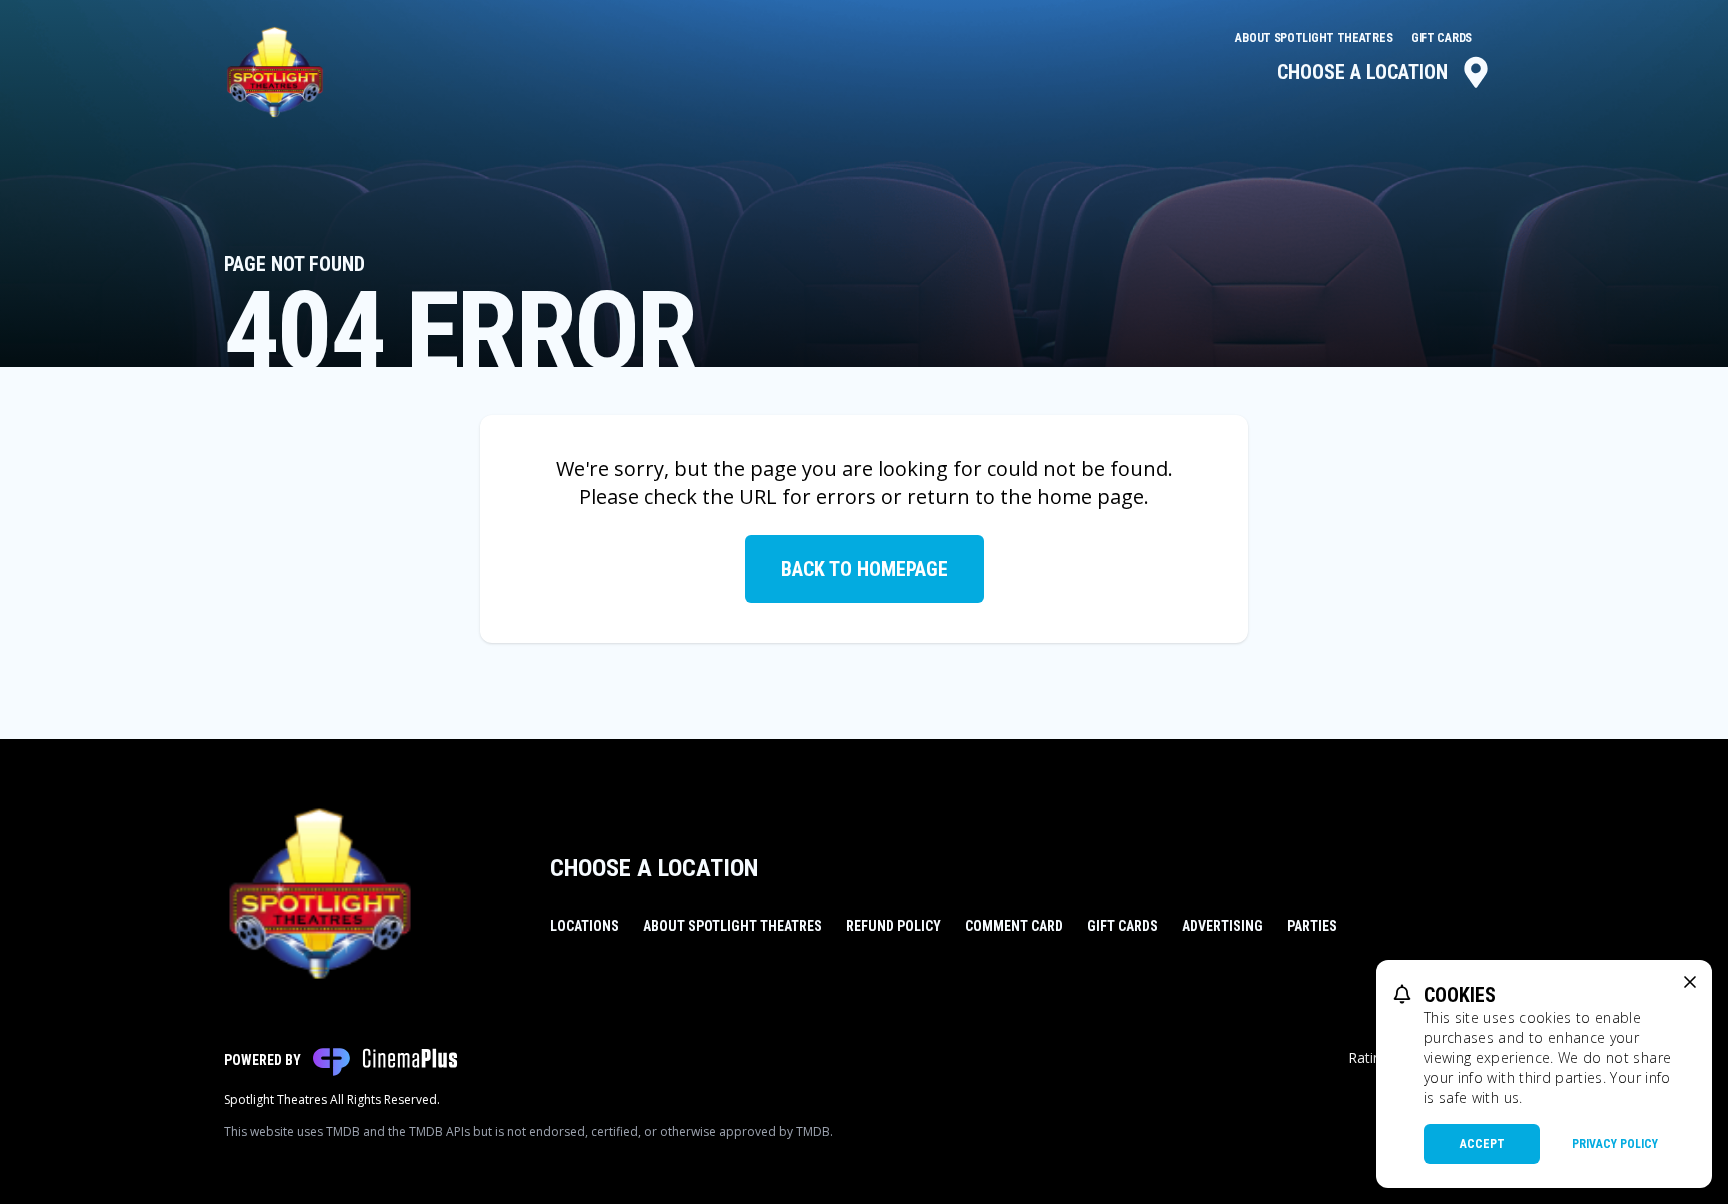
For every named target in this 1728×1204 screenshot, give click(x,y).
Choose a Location (1362, 72)
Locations (584, 926)
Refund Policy (893, 926)
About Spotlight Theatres (1315, 38)
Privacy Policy (1615, 1144)
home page (1090, 496)
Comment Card (1014, 926)
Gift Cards (1441, 38)
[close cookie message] (1690, 982)
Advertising (1222, 926)
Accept (1482, 1144)
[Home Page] (275, 72)
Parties (1312, 926)
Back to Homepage (864, 569)
